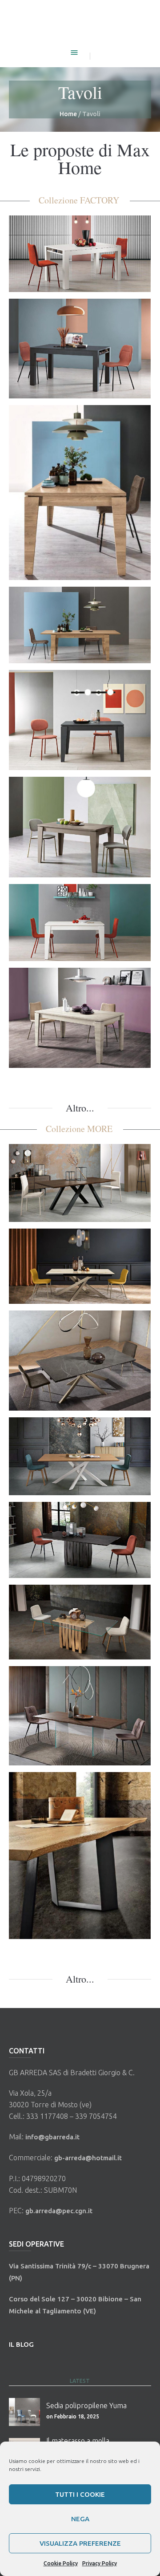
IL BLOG (21, 2344)
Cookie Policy (61, 2563)
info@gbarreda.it (52, 2137)
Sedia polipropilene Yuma (86, 2406)
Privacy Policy (100, 2563)
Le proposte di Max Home (80, 158)
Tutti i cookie (80, 2494)
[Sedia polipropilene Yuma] (24, 2413)
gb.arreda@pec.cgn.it (59, 2211)
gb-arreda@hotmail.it (88, 2158)
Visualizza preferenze (80, 2543)
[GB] (80, 23)
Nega (80, 2519)
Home (68, 114)
